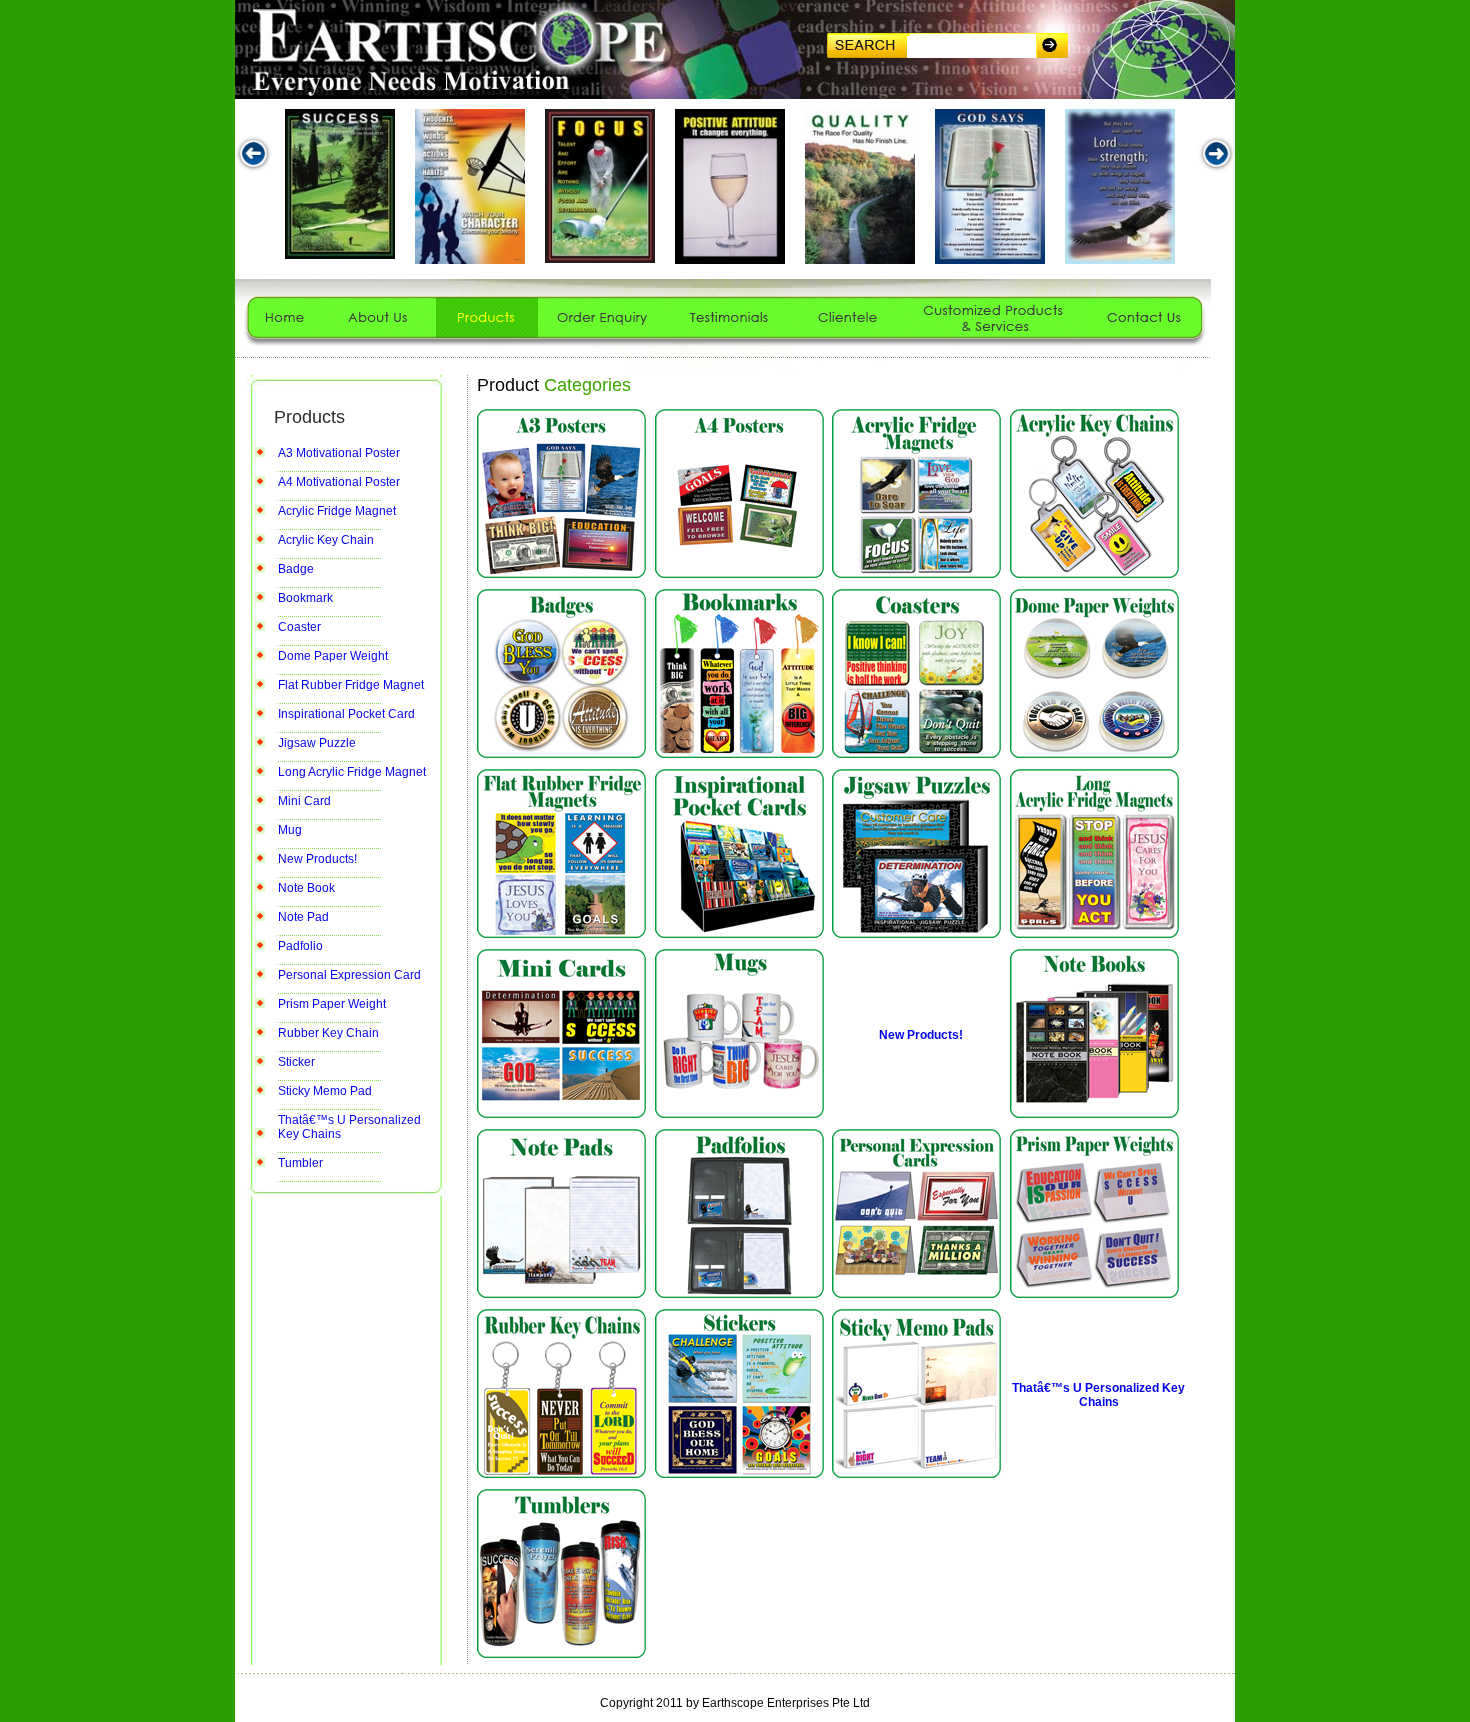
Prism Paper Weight (332, 1004)
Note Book (306, 888)
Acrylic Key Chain (326, 540)
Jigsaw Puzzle (317, 743)
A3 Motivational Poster (339, 453)
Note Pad (303, 917)
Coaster (299, 627)
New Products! (317, 859)
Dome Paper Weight (333, 656)
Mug (290, 830)
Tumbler (300, 1163)
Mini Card (304, 801)
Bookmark (305, 598)
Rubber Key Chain (328, 1033)
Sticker (296, 1062)
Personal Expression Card (349, 975)
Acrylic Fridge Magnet (337, 511)
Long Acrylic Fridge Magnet (352, 772)
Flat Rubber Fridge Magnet (351, 685)
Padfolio (300, 946)
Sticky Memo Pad (325, 1091)
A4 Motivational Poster (339, 482)
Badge (296, 569)
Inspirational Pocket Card (346, 714)
